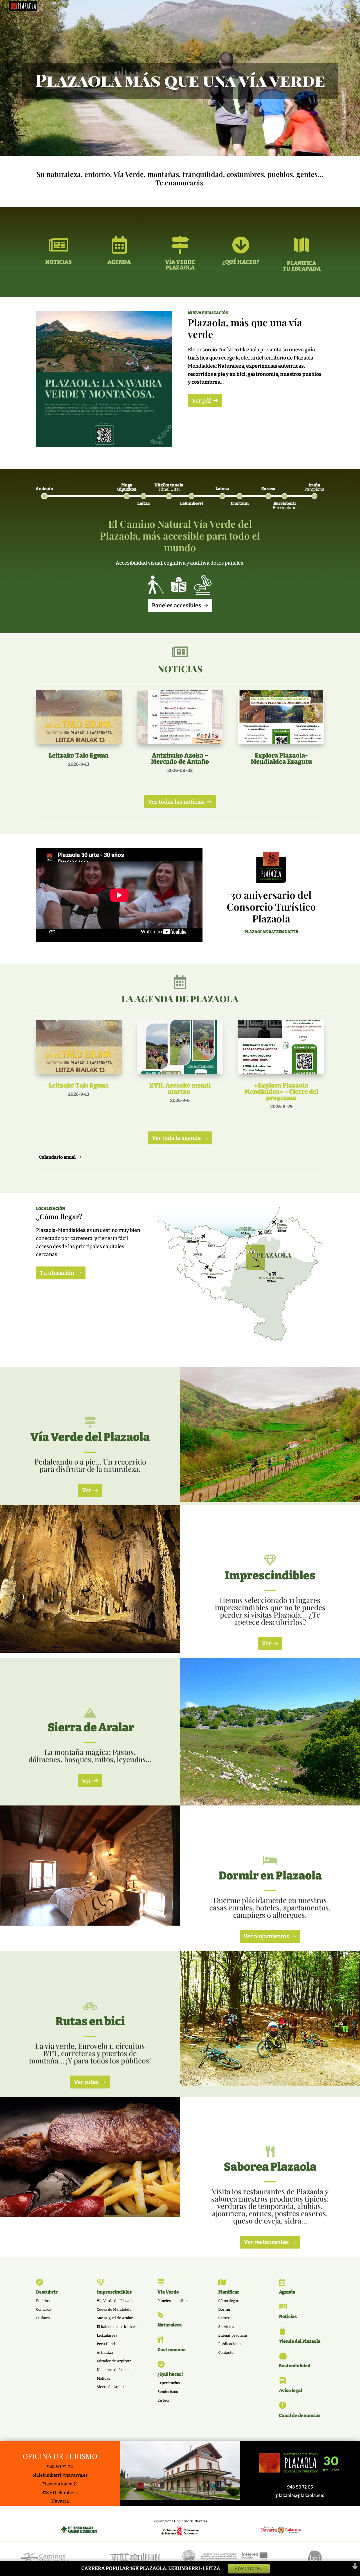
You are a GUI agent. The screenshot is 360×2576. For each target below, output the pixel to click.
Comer (224, 2318)
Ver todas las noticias (176, 802)
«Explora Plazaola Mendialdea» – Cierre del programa (281, 1092)
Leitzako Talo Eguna (79, 755)
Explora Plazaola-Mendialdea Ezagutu (281, 759)
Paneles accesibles (176, 605)
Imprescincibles (114, 2292)
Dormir (224, 2309)
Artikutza (105, 2352)
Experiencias (169, 2383)
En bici (163, 2400)
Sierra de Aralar (111, 2387)
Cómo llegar (228, 2301)
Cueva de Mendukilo (114, 2309)
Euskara (43, 2318)
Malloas (103, 2378)
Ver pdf (201, 401)
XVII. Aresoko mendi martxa (180, 1089)
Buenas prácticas (233, 2335)
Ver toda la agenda (176, 1138)
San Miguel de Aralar (115, 2318)
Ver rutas (86, 2082)
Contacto (226, 2352)
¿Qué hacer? (171, 2374)
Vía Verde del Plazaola (116, 2301)
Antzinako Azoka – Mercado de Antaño (180, 759)
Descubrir (47, 2292)
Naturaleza (170, 2325)
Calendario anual (57, 1157)
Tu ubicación (57, 1273)
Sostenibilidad (295, 2366)
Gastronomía (172, 2350)
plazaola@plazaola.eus (300, 2495)
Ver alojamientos (266, 1936)
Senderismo (168, 2392)
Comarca (44, 2309)
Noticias (288, 2316)
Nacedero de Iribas (113, 2370)
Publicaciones (230, 2344)
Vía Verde (168, 2292)
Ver (86, 1490)
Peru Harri (106, 2344)
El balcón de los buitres (117, 2327)
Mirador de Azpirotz (114, 2361)
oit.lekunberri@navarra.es (60, 2475)
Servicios (226, 2327)
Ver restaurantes (266, 2242)
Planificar (229, 2292)
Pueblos (43, 2301)
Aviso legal (291, 2390)
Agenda (287, 2292)
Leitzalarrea (107, 2335)
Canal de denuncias (300, 2416)
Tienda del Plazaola (300, 2341)
